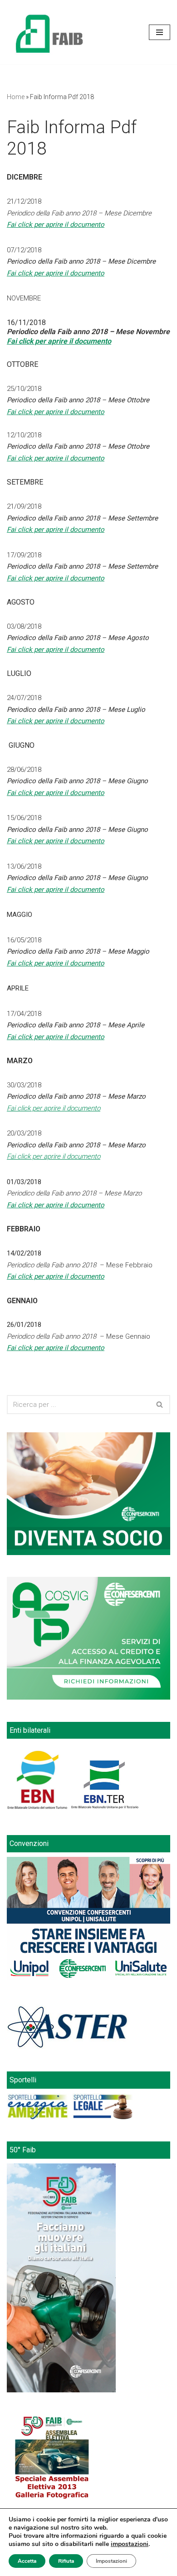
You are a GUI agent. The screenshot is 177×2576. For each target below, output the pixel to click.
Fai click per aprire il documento (56, 412)
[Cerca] (160, 1405)
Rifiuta (66, 2561)
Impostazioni (111, 2561)
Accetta (27, 2561)
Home (16, 97)
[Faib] (49, 32)
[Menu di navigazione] (160, 32)
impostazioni (130, 2544)
